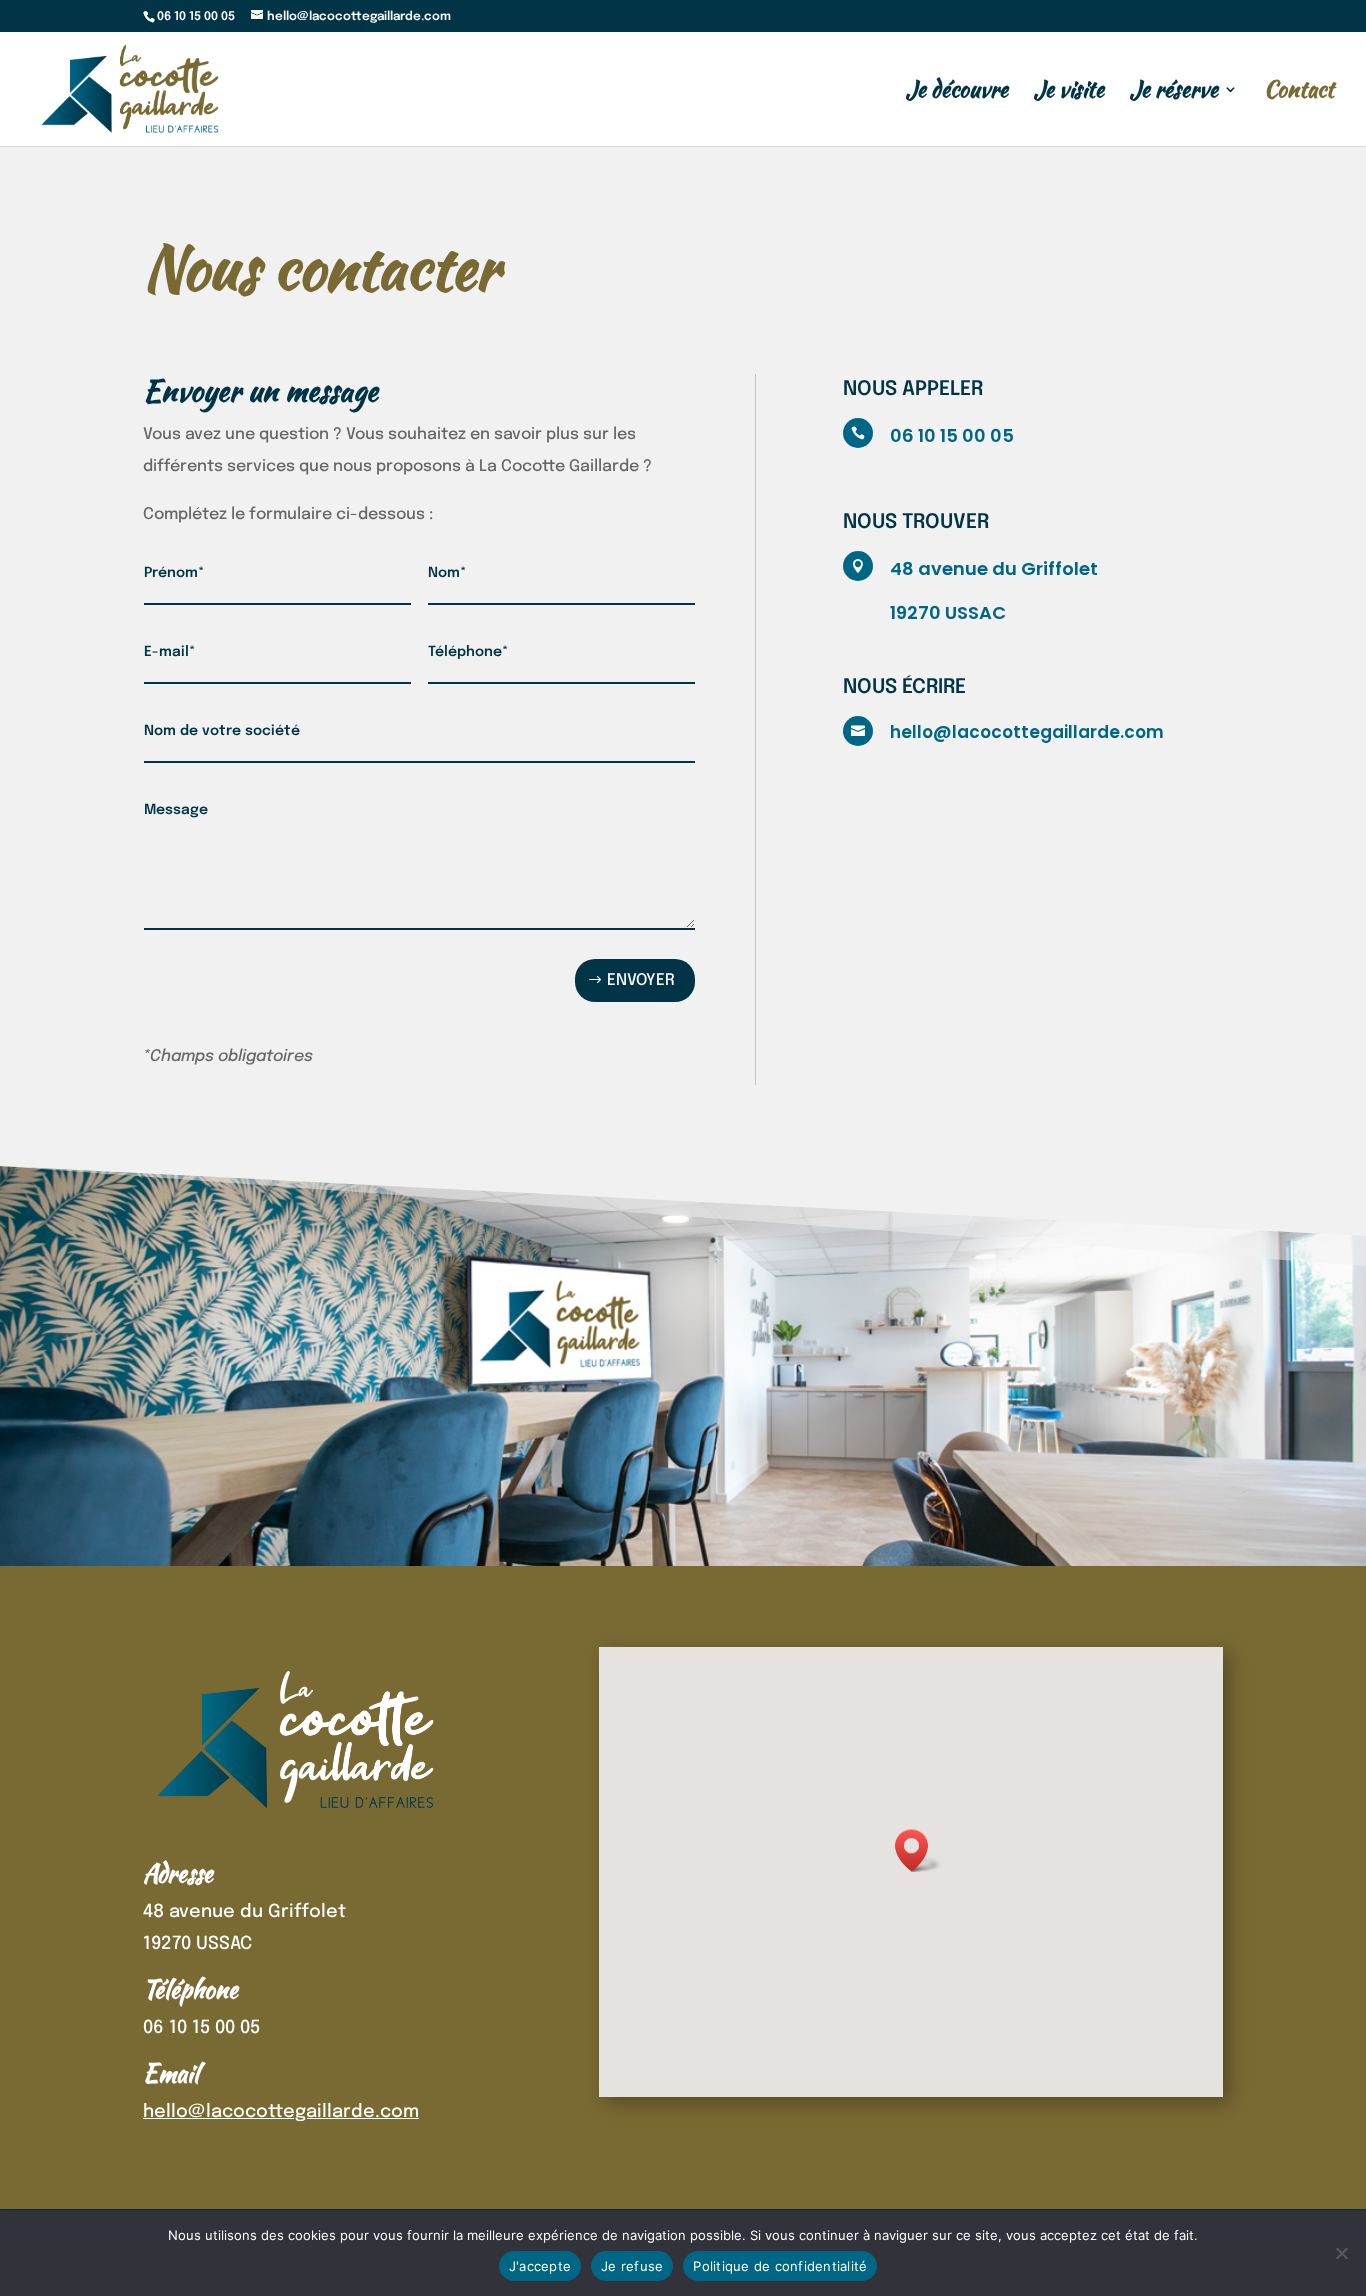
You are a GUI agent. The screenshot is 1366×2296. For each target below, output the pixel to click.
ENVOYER (641, 980)
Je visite (1069, 93)
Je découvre (957, 93)
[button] (918, 1850)
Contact (1299, 93)
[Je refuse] (1341, 2253)
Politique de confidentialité (780, 2266)
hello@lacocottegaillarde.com (1027, 732)
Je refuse (632, 2266)
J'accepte (540, 2266)
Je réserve (1174, 93)
